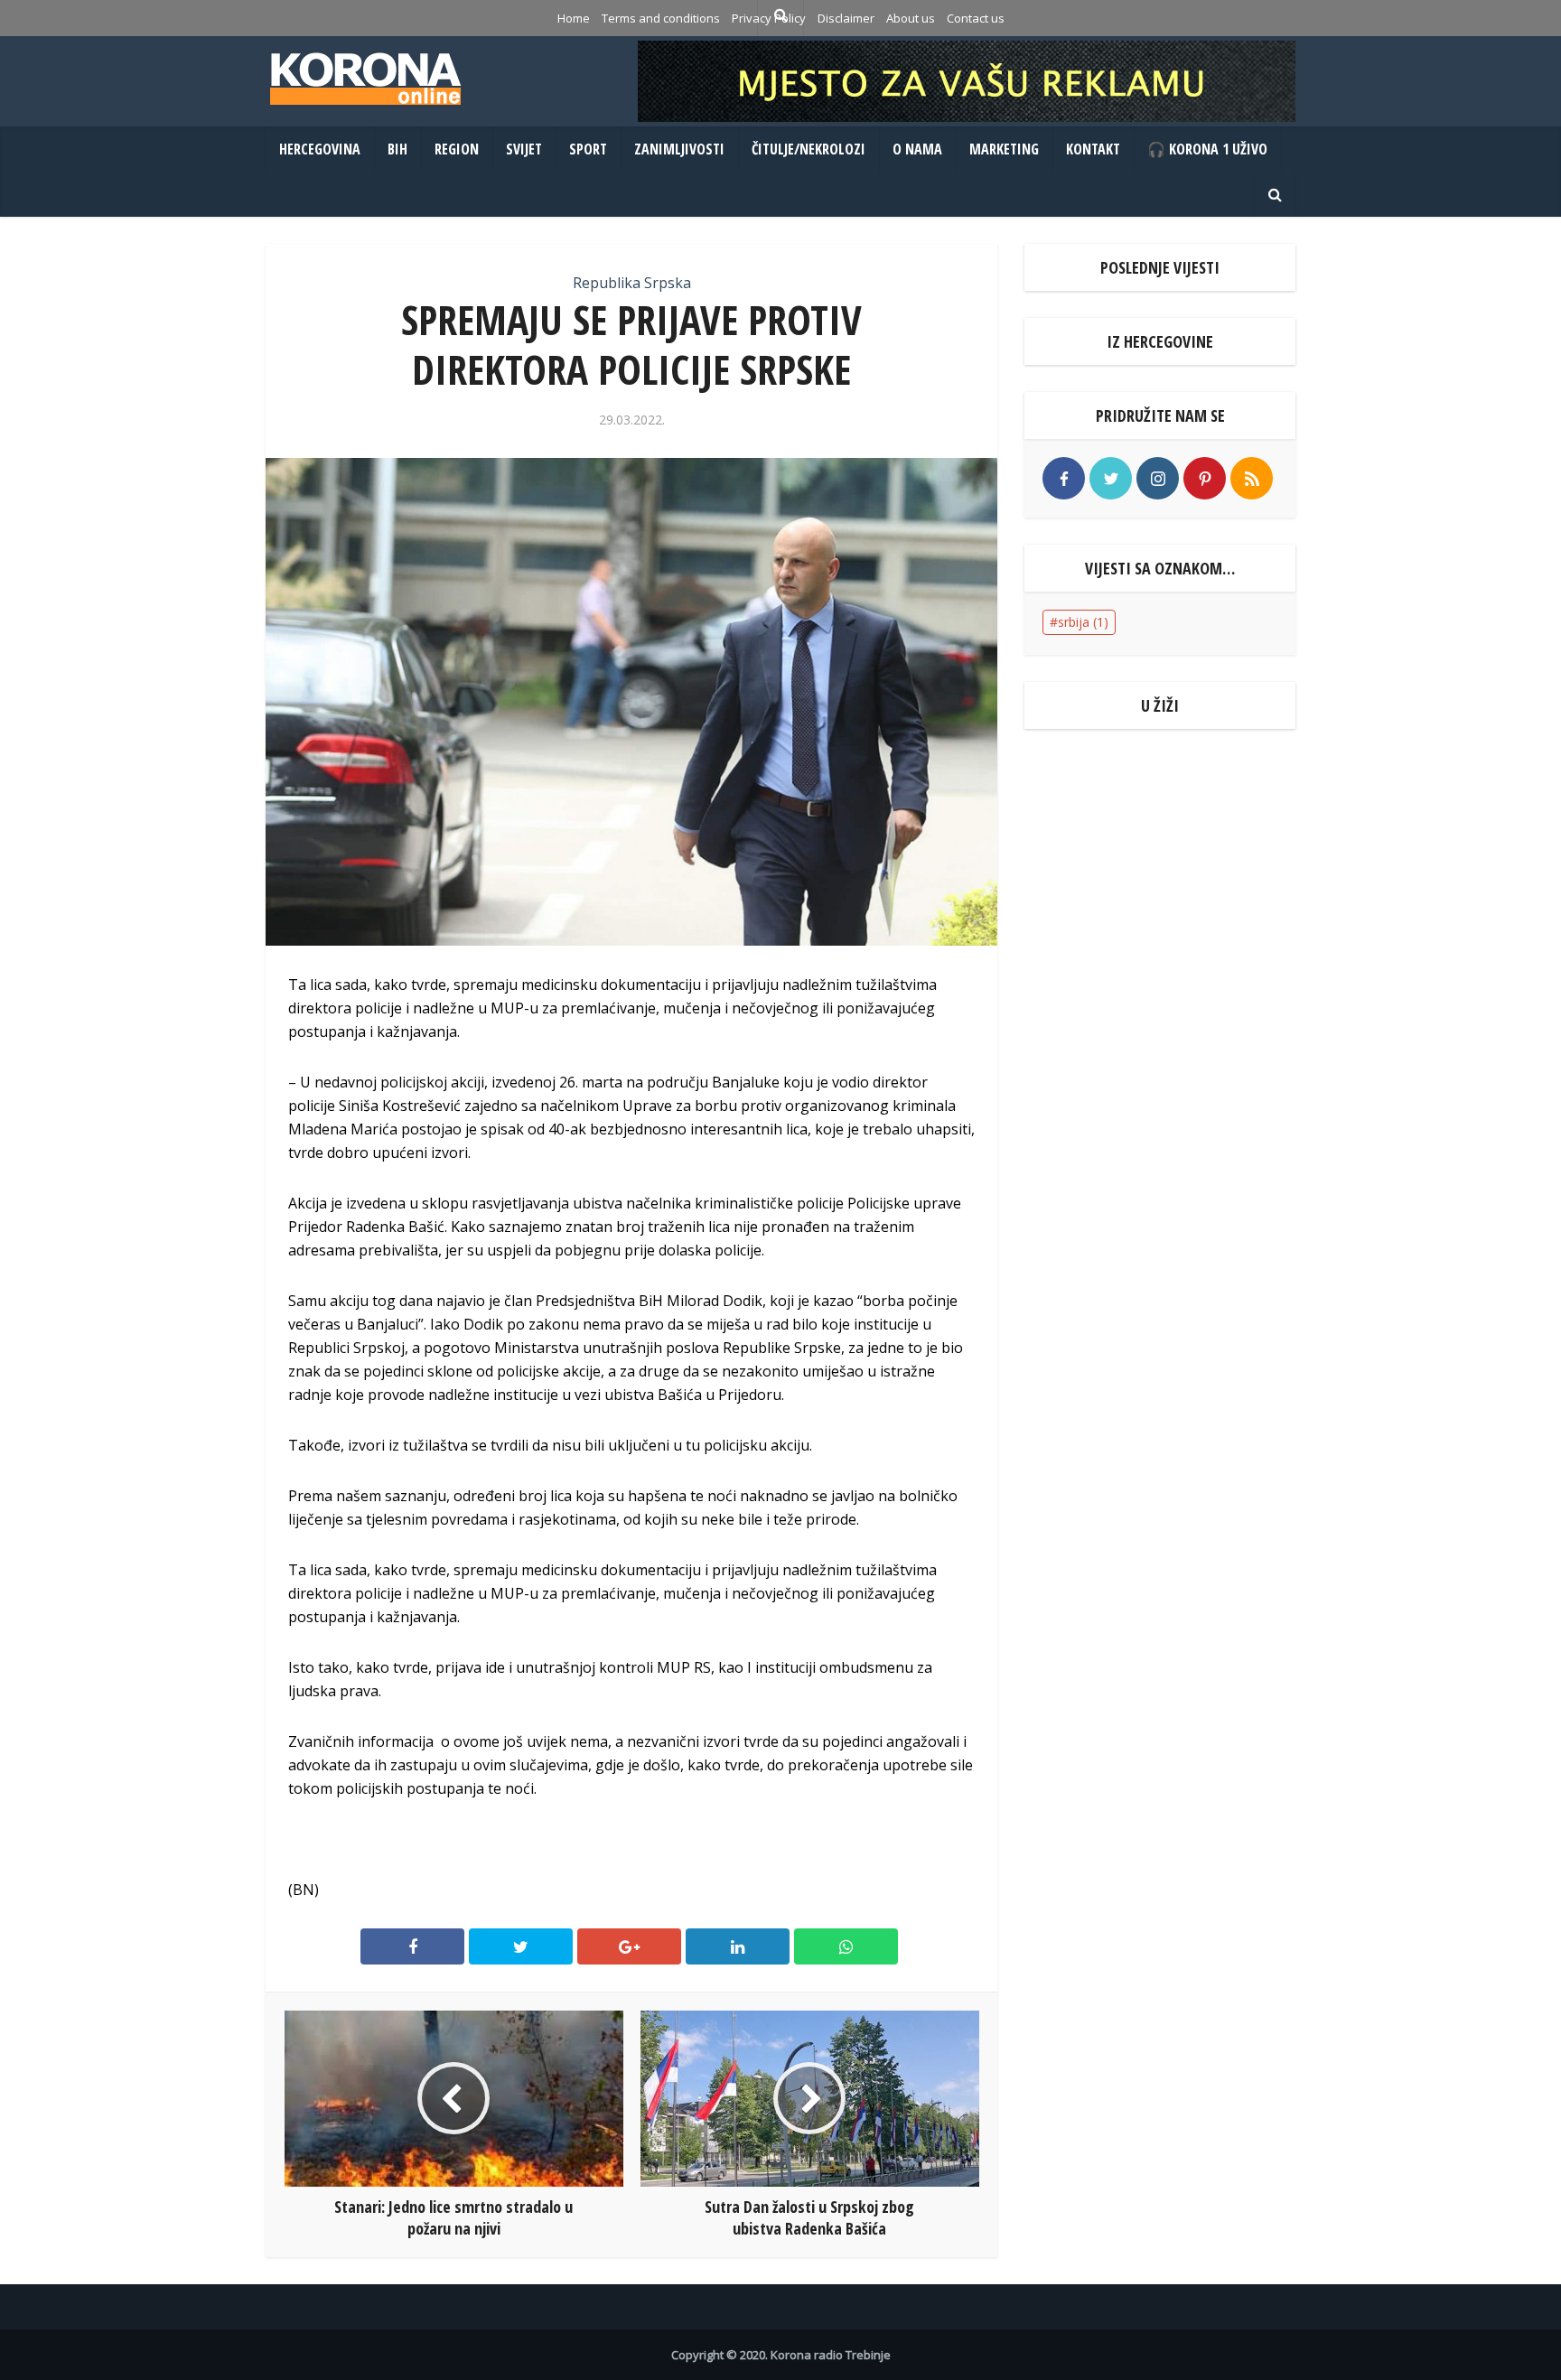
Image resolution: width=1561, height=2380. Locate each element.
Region (457, 149)
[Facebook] (1064, 478)
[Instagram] (1158, 478)
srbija (1083, 622)
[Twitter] (1111, 478)
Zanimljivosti (679, 149)
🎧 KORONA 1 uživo (1207, 149)
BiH (397, 149)
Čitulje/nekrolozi (809, 149)
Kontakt (1093, 149)
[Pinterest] (1205, 478)
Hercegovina (320, 149)
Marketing (1004, 149)
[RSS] (1252, 478)
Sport (588, 149)
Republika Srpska (632, 283)
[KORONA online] (365, 79)
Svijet (524, 149)
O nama (917, 149)
